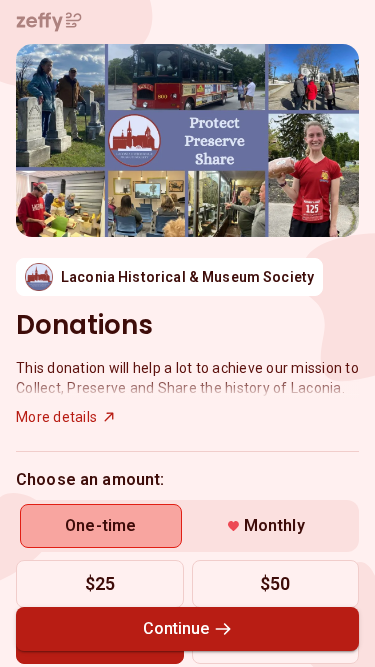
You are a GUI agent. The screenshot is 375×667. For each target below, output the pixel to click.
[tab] (101, 526)
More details (56, 417)
